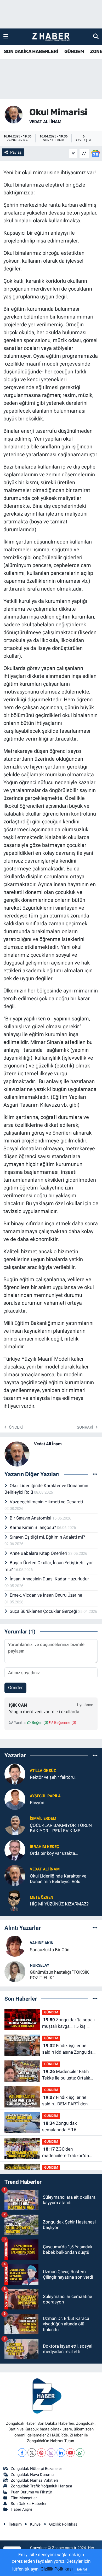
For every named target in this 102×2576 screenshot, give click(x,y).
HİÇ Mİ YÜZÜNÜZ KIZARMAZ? (59, 1904)
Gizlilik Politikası (64, 2524)
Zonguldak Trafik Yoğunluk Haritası (41, 2486)
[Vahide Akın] (15, 1946)
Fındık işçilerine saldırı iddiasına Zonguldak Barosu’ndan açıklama (69, 2049)
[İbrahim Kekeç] (15, 1850)
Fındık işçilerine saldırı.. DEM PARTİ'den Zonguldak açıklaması (65, 2101)
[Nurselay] (15, 1971)
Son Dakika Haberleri (29, 2504)
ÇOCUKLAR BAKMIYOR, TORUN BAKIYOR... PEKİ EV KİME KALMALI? (61, 1828)
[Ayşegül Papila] (15, 1799)
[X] (32, 2453)
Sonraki (86, 1427)
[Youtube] (70, 2453)
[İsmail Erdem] (15, 1824)
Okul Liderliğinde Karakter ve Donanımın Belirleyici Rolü (58, 1879)
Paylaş (16, 152)
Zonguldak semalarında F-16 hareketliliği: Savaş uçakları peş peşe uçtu (69, 2127)
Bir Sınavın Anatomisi (31, 1518)
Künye (35, 2524)
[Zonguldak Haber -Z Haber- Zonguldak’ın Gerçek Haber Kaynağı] (51, 37)
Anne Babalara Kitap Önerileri (39, 1553)
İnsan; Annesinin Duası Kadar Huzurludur (49, 1579)
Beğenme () (65, 1723)
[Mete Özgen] (15, 1900)
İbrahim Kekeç (44, 1847)
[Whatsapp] (80, 2453)
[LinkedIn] (61, 2453)
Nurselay (39, 1965)
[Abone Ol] (95, 153)
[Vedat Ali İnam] (14, 114)
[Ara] (96, 36)
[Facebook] (22, 2453)
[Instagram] (51, 2453)
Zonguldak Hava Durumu (32, 2475)
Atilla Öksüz (43, 1771)
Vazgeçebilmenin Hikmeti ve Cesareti (46, 1502)
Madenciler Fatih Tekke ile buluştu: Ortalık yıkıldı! (66, 2075)
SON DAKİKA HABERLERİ (31, 51)
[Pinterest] (41, 2453)
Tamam (82, 2570)
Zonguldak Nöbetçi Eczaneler (36, 2469)
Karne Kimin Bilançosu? (33, 1527)
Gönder (15, 1688)
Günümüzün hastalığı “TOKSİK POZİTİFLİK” (59, 1975)
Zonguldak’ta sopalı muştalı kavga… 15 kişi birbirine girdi (68, 2023)
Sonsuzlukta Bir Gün (50, 1950)
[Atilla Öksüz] (15, 1774)
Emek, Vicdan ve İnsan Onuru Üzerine (46, 1595)
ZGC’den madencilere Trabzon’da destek (66, 2153)
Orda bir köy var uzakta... (54, 1853)
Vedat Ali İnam (45, 122)
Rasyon (37, 1803)
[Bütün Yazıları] (95, 1474)
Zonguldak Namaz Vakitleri (34, 2480)
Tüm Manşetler (24, 2498)
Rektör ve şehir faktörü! (53, 1777)
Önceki (15, 1427)
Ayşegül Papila (45, 1796)
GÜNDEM (74, 51)
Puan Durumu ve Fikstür (31, 2492)
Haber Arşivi (21, 2509)
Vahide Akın (42, 1943)
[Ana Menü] (6, 36)
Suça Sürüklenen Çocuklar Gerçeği (44, 1611)
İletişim (15, 2524)
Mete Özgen (42, 1897)
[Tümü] (95, 1755)
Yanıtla (19, 1723)
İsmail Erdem (43, 1818)
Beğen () (39, 1723)
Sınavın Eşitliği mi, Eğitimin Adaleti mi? (47, 1537)
